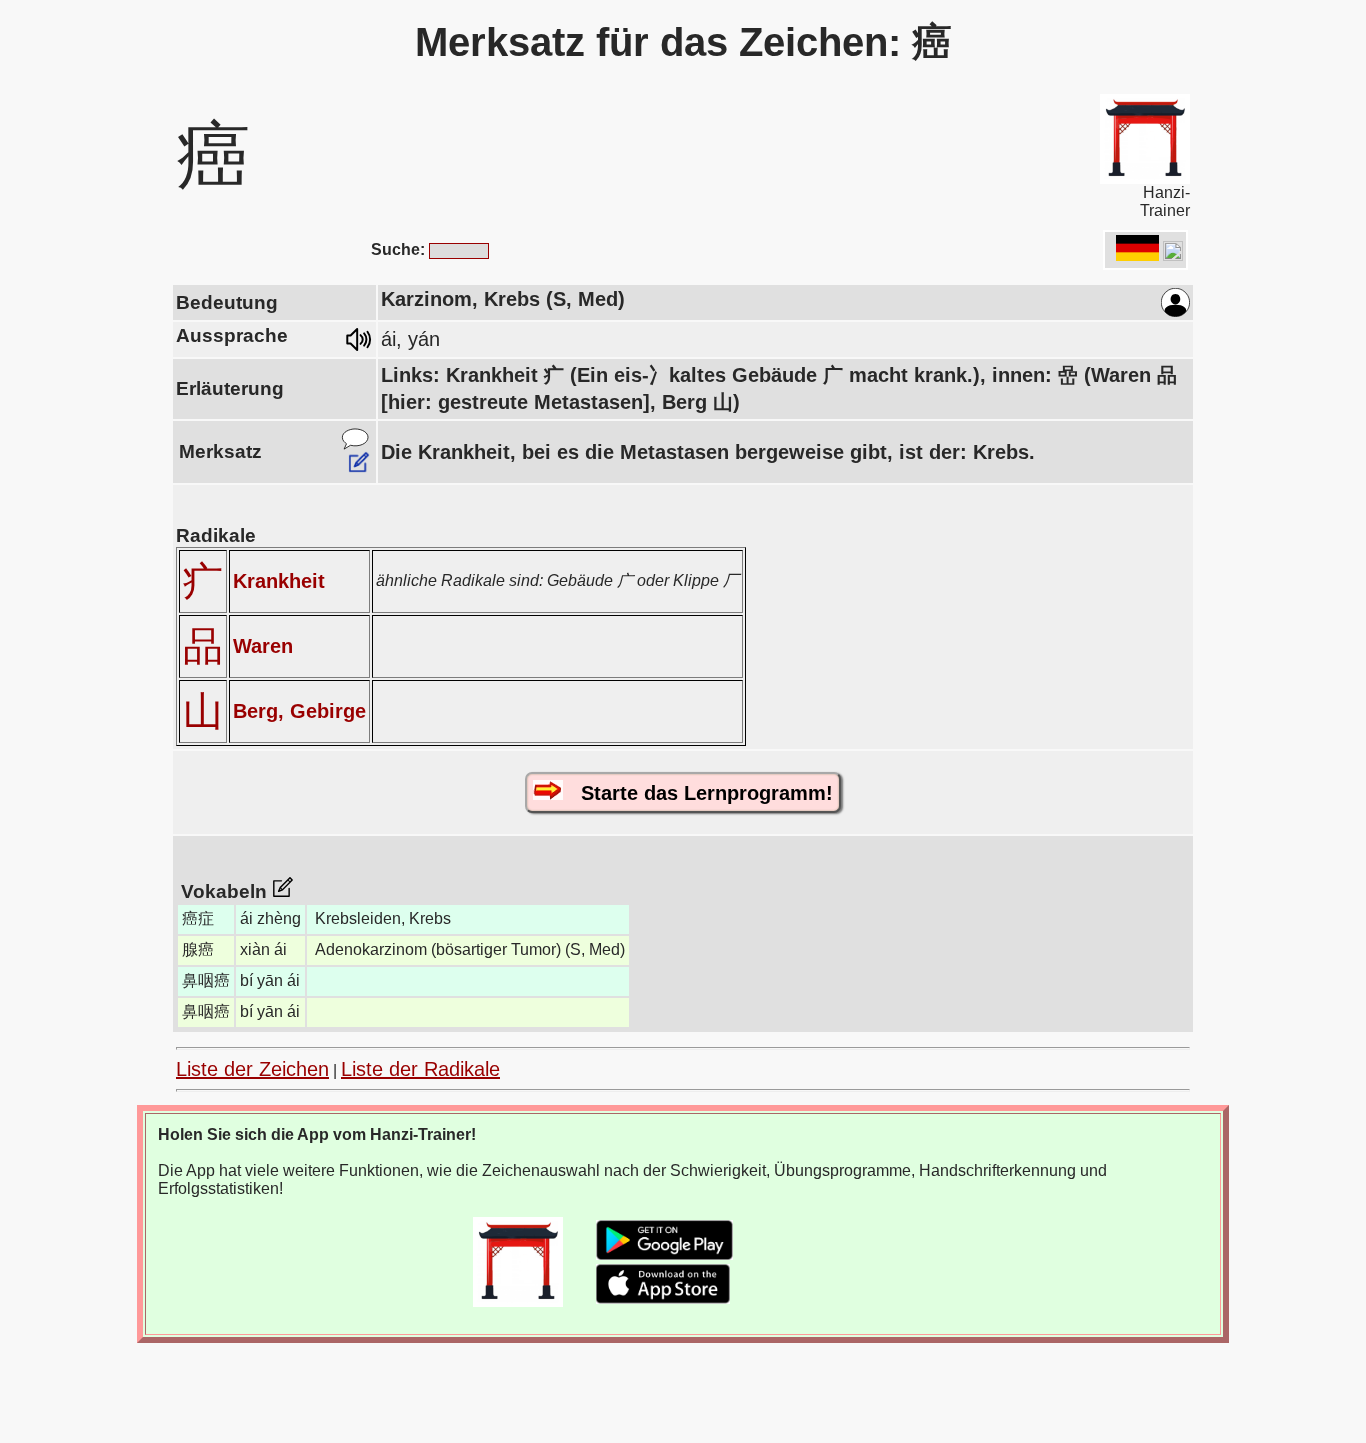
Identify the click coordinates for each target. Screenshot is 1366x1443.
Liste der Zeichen (252, 1069)
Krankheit (279, 581)
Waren (263, 646)
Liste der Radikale (420, 1069)
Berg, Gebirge (299, 711)
